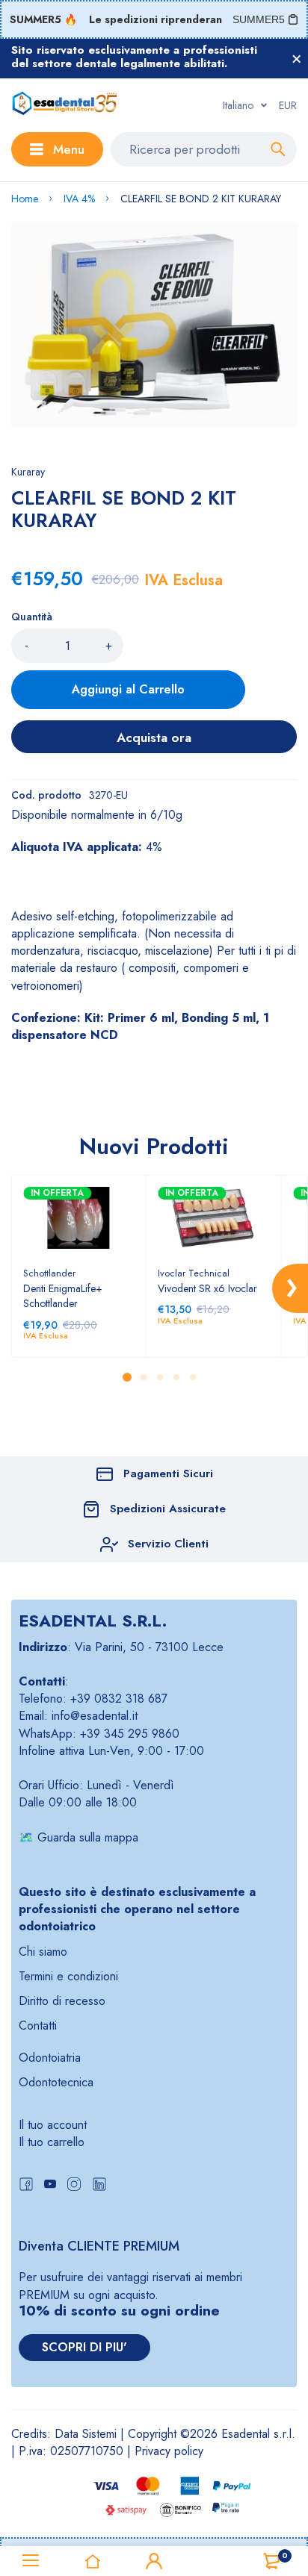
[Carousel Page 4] (176, 1377)
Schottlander (49, 1273)
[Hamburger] (31, 2561)
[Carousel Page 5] (192, 1377)
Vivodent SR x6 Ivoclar (207, 1288)
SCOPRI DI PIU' (84, 2347)
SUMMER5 (259, 19)
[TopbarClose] (297, 59)
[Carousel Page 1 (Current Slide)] (127, 1377)
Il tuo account (53, 2125)
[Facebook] (26, 2186)
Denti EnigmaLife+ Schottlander (63, 1296)
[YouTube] (50, 2186)
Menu (69, 149)
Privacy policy (169, 2451)
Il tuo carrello (52, 2142)
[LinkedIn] (99, 2186)
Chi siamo (43, 1952)
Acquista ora (154, 737)
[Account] (154, 2561)
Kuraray (28, 472)
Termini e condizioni (68, 1976)
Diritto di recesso (62, 2001)
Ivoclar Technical (194, 1273)
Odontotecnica (56, 2082)
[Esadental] (65, 105)
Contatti (38, 2025)
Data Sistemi (86, 2434)
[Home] (92, 2561)
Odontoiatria (50, 2058)
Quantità (32, 617)
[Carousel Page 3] (159, 1377)
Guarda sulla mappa (88, 1837)
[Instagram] (74, 2186)
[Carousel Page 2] (143, 1377)
